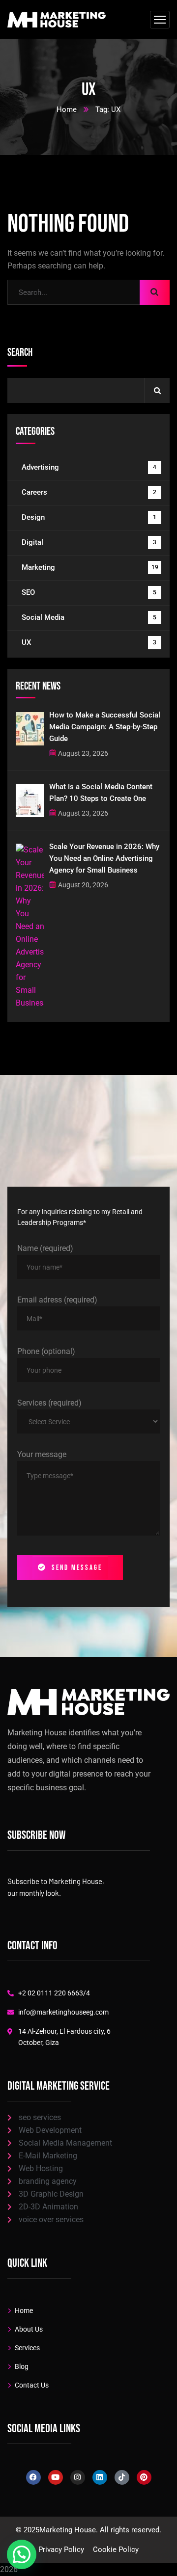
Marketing (90, 567)
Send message (77, 1568)
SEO (89, 592)
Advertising (89, 467)
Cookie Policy (116, 2549)
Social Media (89, 617)
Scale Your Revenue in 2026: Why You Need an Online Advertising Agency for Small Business (104, 858)
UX (89, 642)
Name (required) (45, 1248)
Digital (89, 542)
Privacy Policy (61, 2549)
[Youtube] (56, 2477)
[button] (22, 2554)
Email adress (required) (57, 1300)
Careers (89, 492)
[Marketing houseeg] (57, 20)
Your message (42, 1454)
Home (67, 109)
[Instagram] (78, 2477)
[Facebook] (33, 2477)
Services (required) (49, 1403)
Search (20, 353)
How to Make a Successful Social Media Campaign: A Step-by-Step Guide (105, 727)
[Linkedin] (100, 2477)
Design (89, 517)
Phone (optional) (46, 1351)
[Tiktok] (122, 2477)
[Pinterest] (144, 2477)
